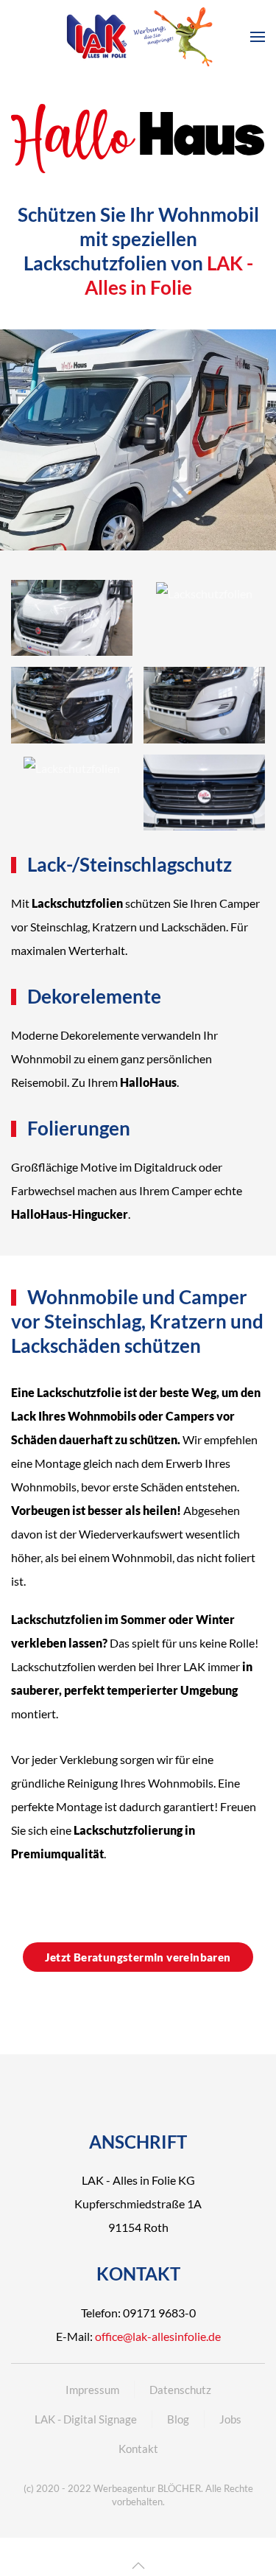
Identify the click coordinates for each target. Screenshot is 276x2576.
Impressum (92, 2390)
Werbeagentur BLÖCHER (147, 2488)
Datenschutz (180, 2390)
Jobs (230, 2419)
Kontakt (138, 2449)
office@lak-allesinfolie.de (158, 2336)
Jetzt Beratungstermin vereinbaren (138, 1957)
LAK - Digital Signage (86, 2419)
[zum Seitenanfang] (138, 2566)
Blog (178, 2419)
